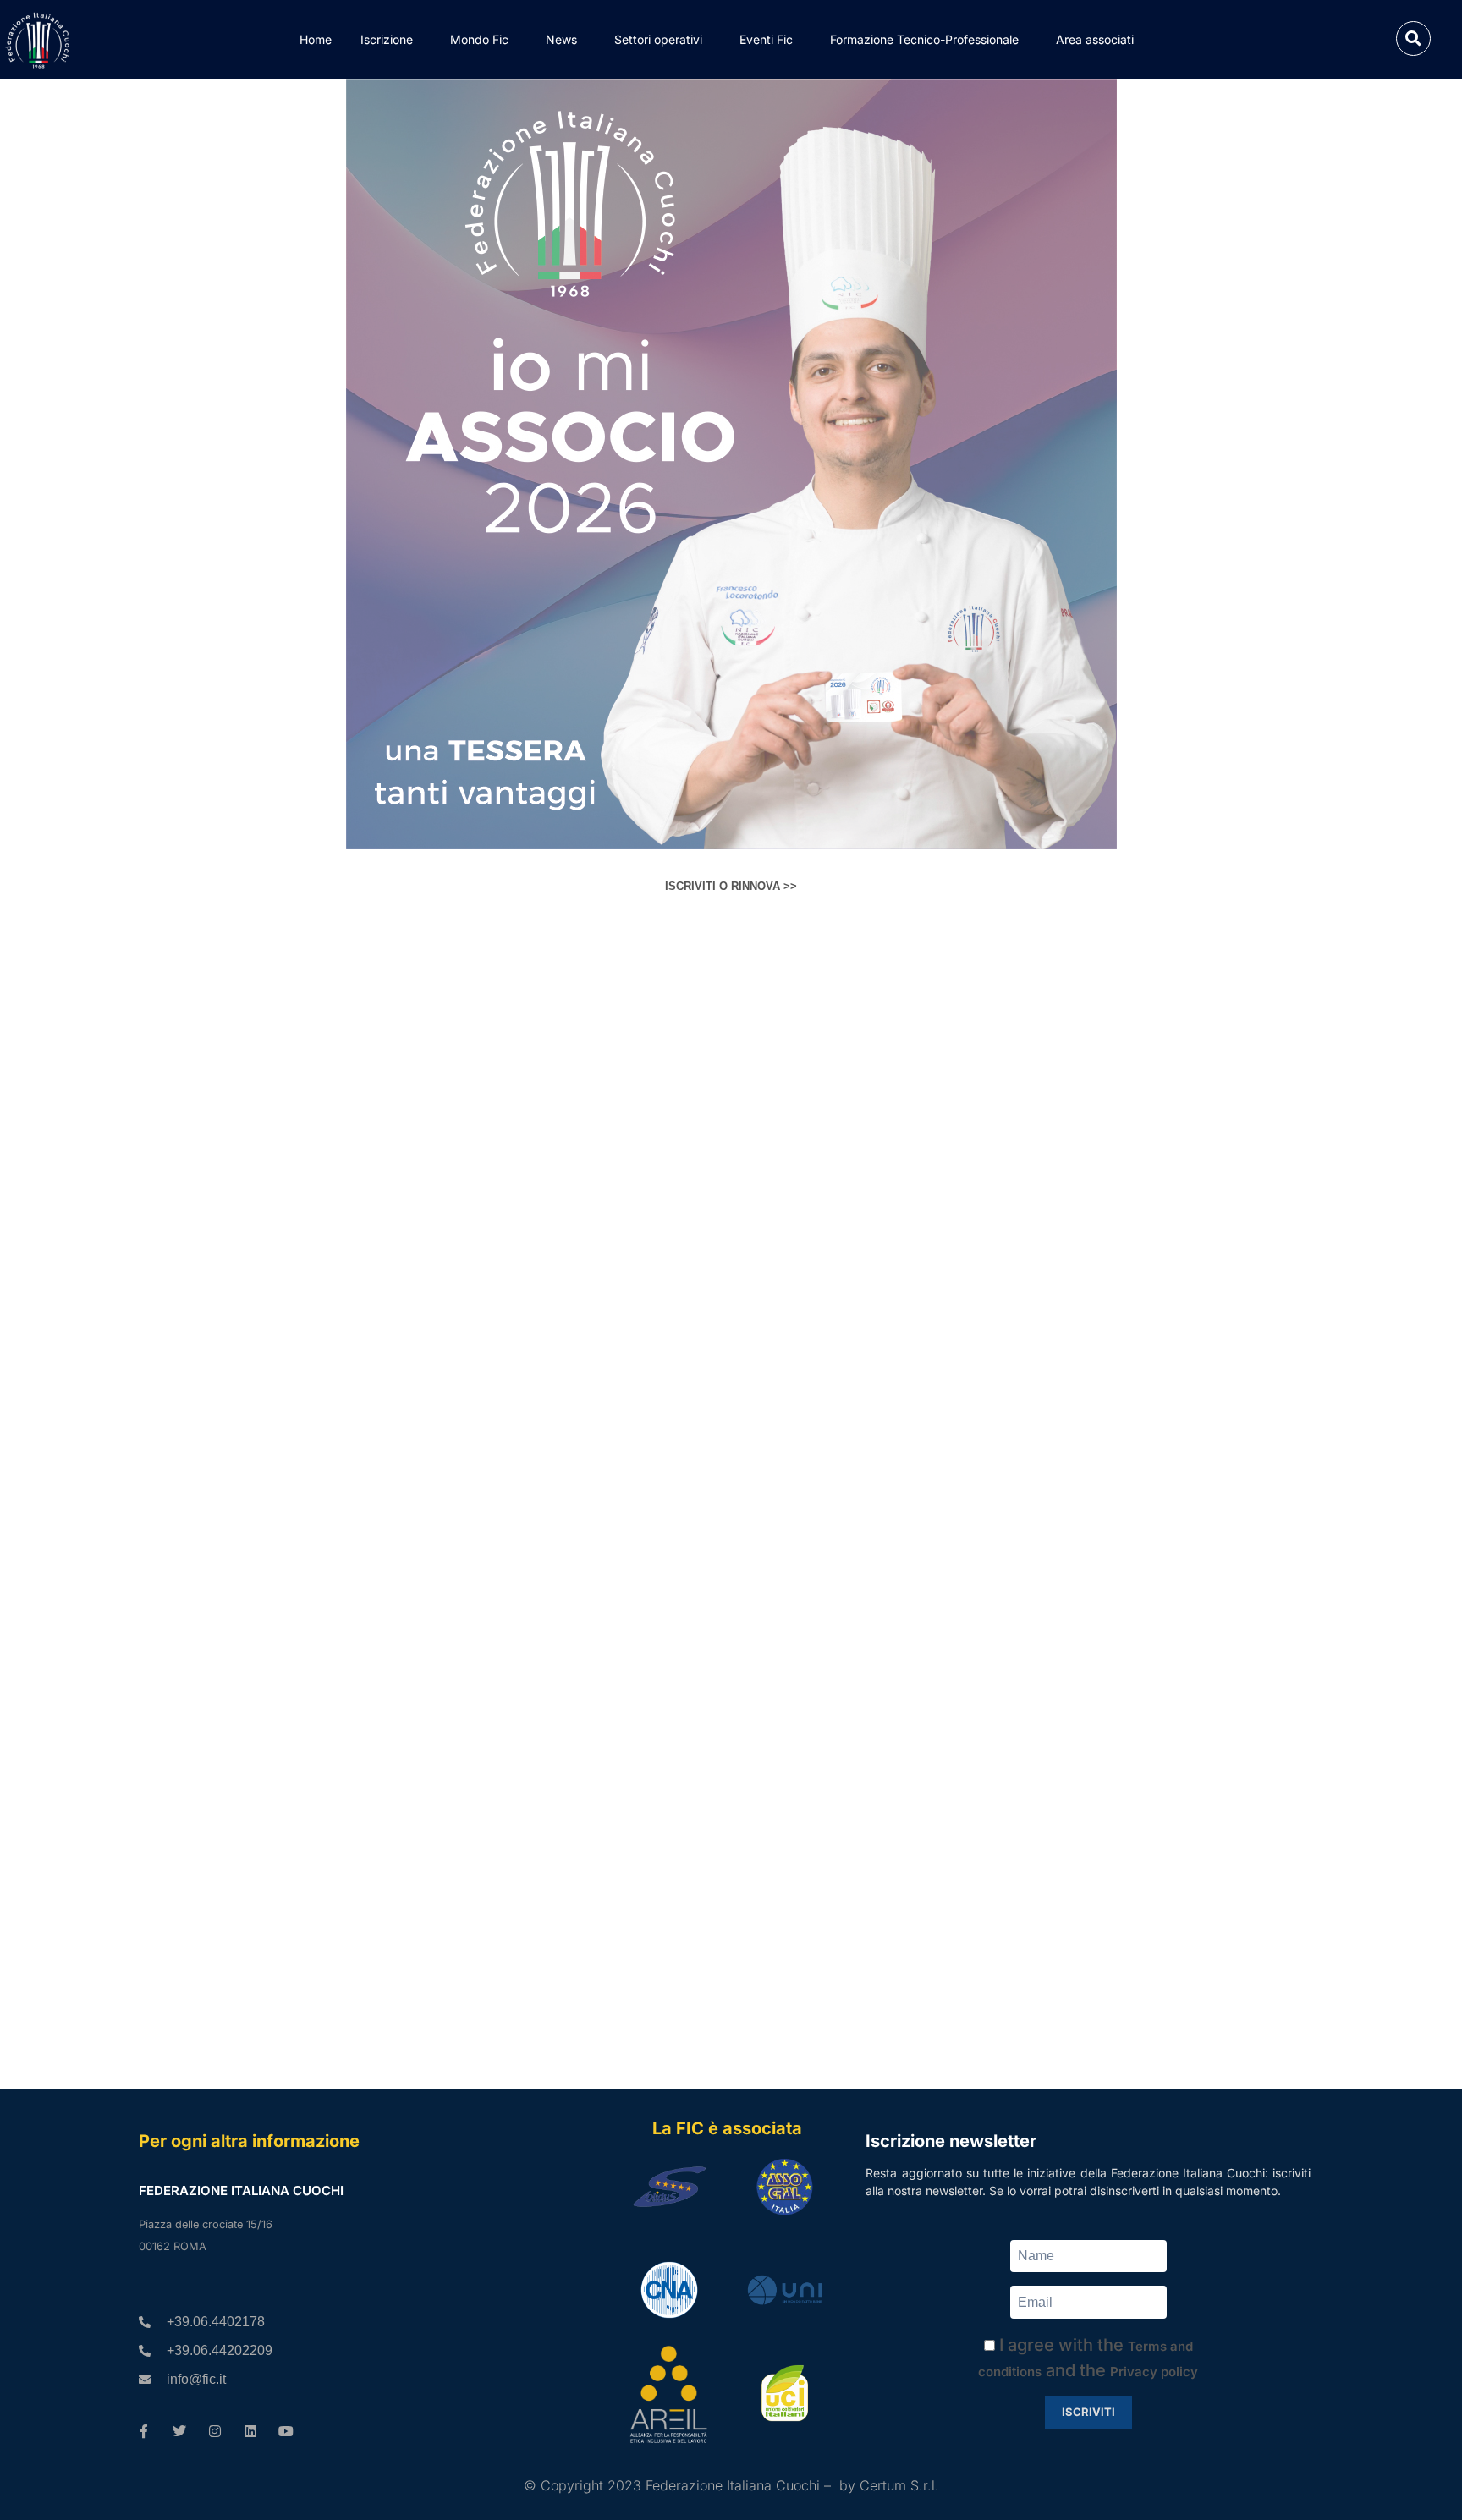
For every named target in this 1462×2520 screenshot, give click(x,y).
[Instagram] (215, 2431)
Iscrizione (387, 39)
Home (316, 39)
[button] (1413, 38)
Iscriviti (1088, 2412)
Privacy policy (1154, 2372)
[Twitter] (179, 2431)
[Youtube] (286, 2431)
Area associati (1095, 39)
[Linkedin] (250, 2431)
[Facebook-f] (144, 2431)
